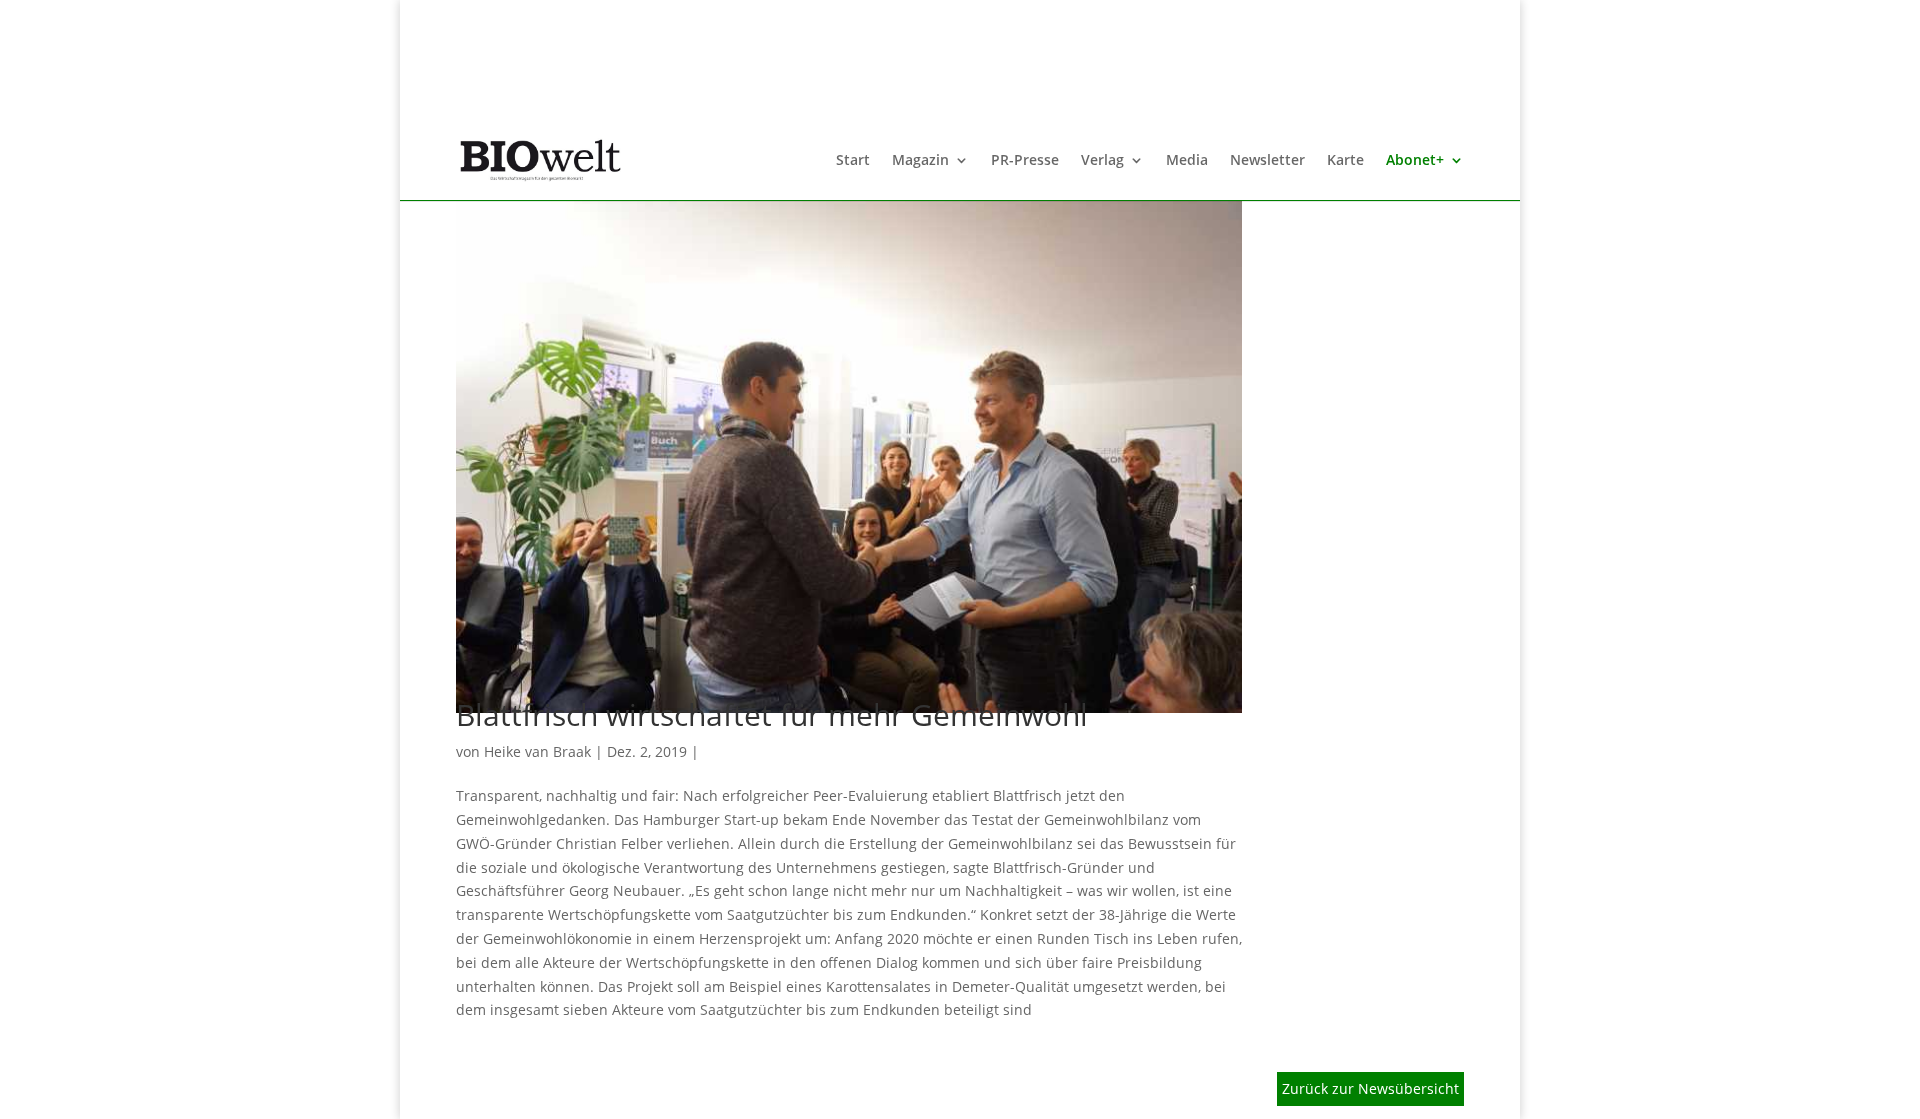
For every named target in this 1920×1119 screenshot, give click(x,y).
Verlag (1102, 161)
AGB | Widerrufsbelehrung (546, 1091)
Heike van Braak (537, 751)
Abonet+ (1415, 161)
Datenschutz (702, 1091)
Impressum (805, 1091)
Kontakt (892, 1091)
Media (1187, 161)
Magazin (920, 161)
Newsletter (1267, 161)
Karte (1345, 161)
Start (853, 161)
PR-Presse (1025, 161)
